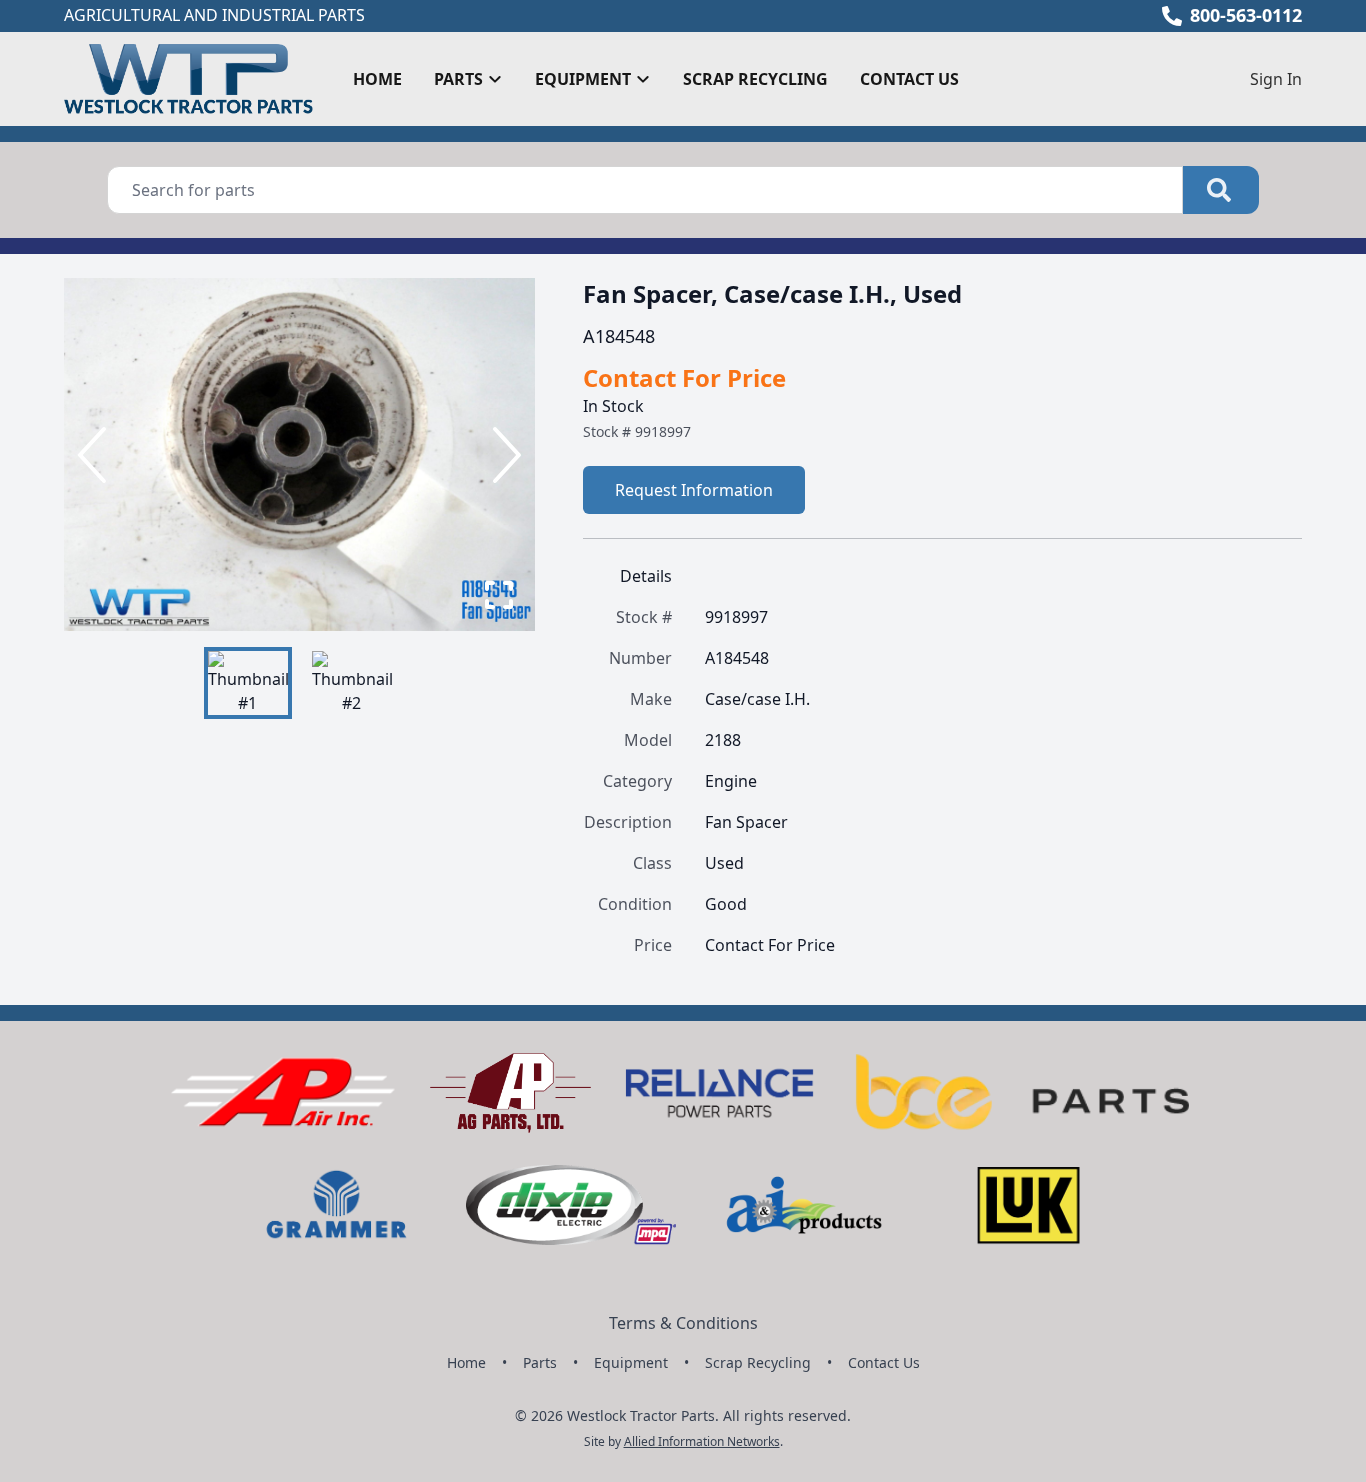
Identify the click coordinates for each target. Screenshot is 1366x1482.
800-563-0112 (1246, 15)
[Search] (1221, 190)
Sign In (1276, 79)
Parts (540, 1362)
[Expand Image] (499, 595)
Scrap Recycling (755, 79)
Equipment (631, 1362)
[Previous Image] (96, 455)
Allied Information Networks (702, 1441)
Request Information (694, 490)
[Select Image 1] (248, 683)
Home (377, 79)
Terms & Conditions (683, 1323)
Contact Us (909, 79)
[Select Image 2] (352, 683)
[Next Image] (503, 455)
